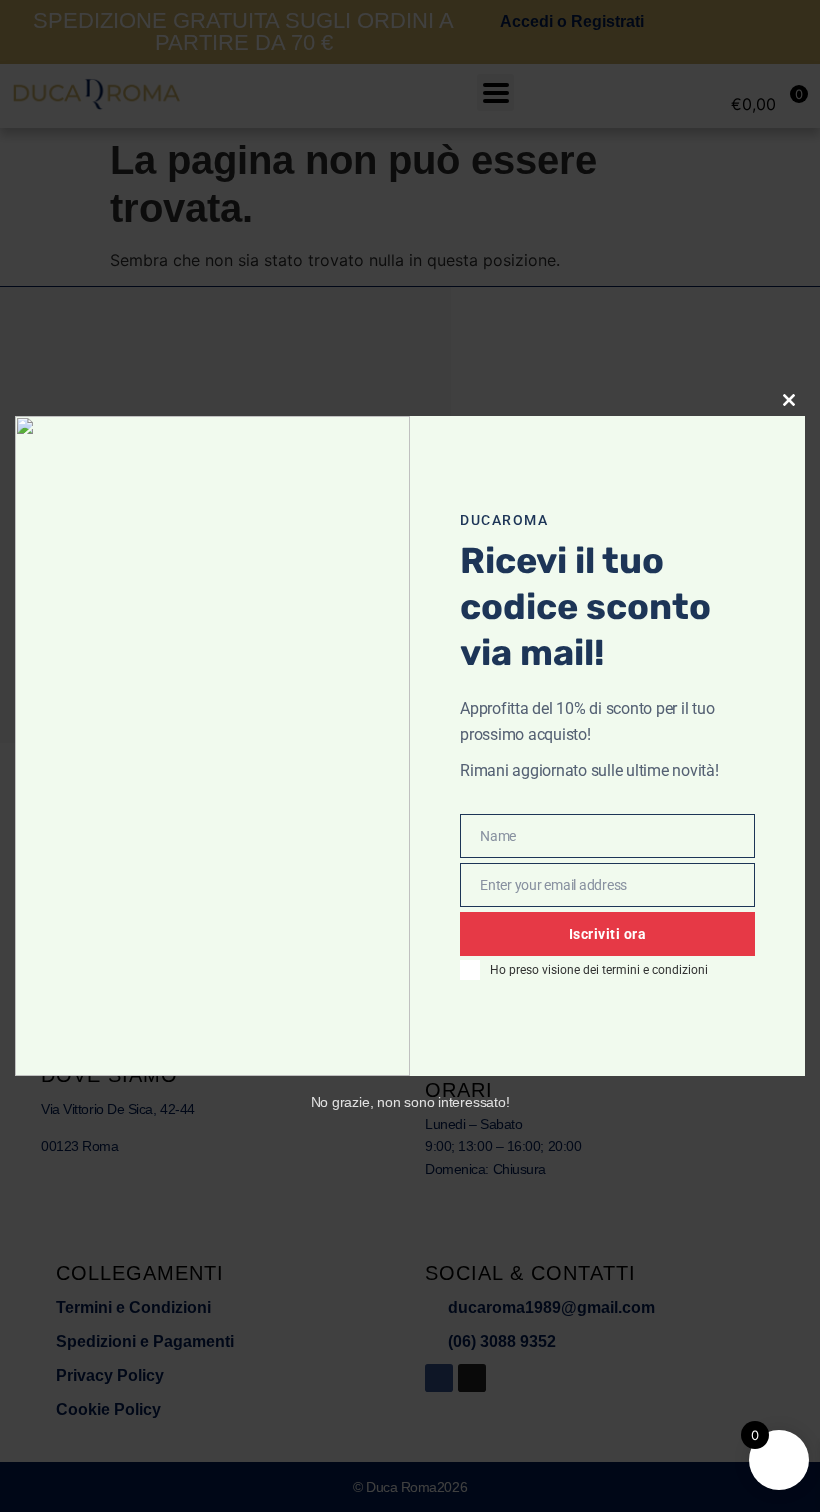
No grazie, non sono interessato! (410, 1102)
